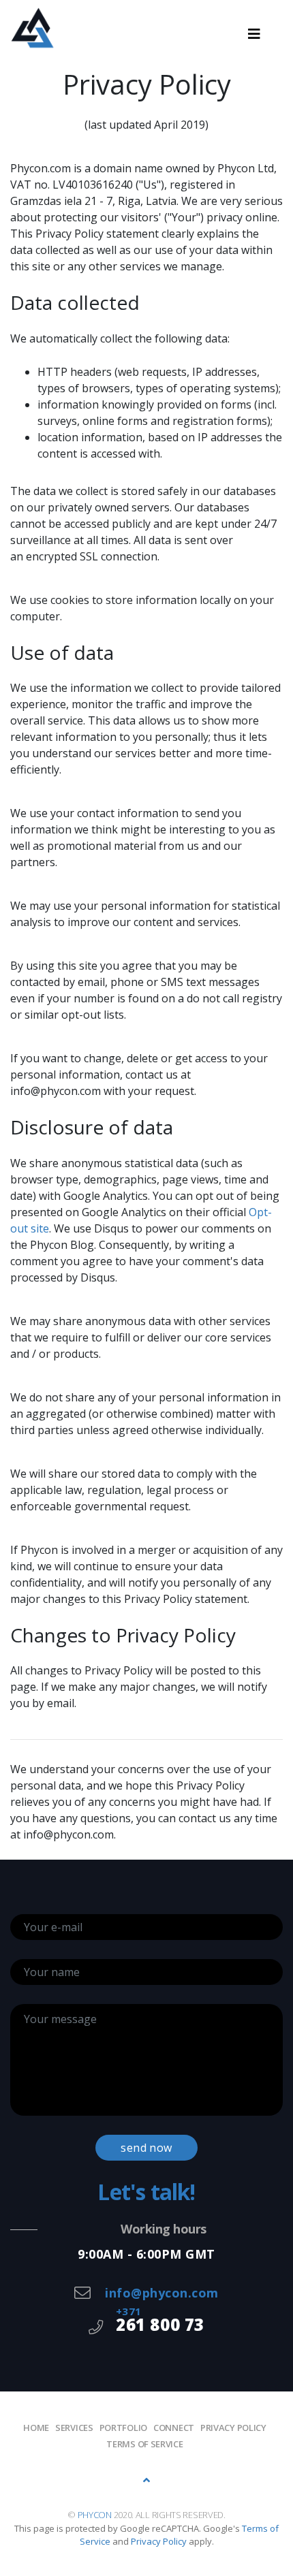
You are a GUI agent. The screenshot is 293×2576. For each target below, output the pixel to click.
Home (36, 2428)
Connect (174, 2428)
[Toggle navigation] (254, 34)
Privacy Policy (159, 2541)
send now (146, 2148)
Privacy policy (233, 2428)
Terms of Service (144, 2444)
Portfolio (123, 2428)
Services (74, 2428)
